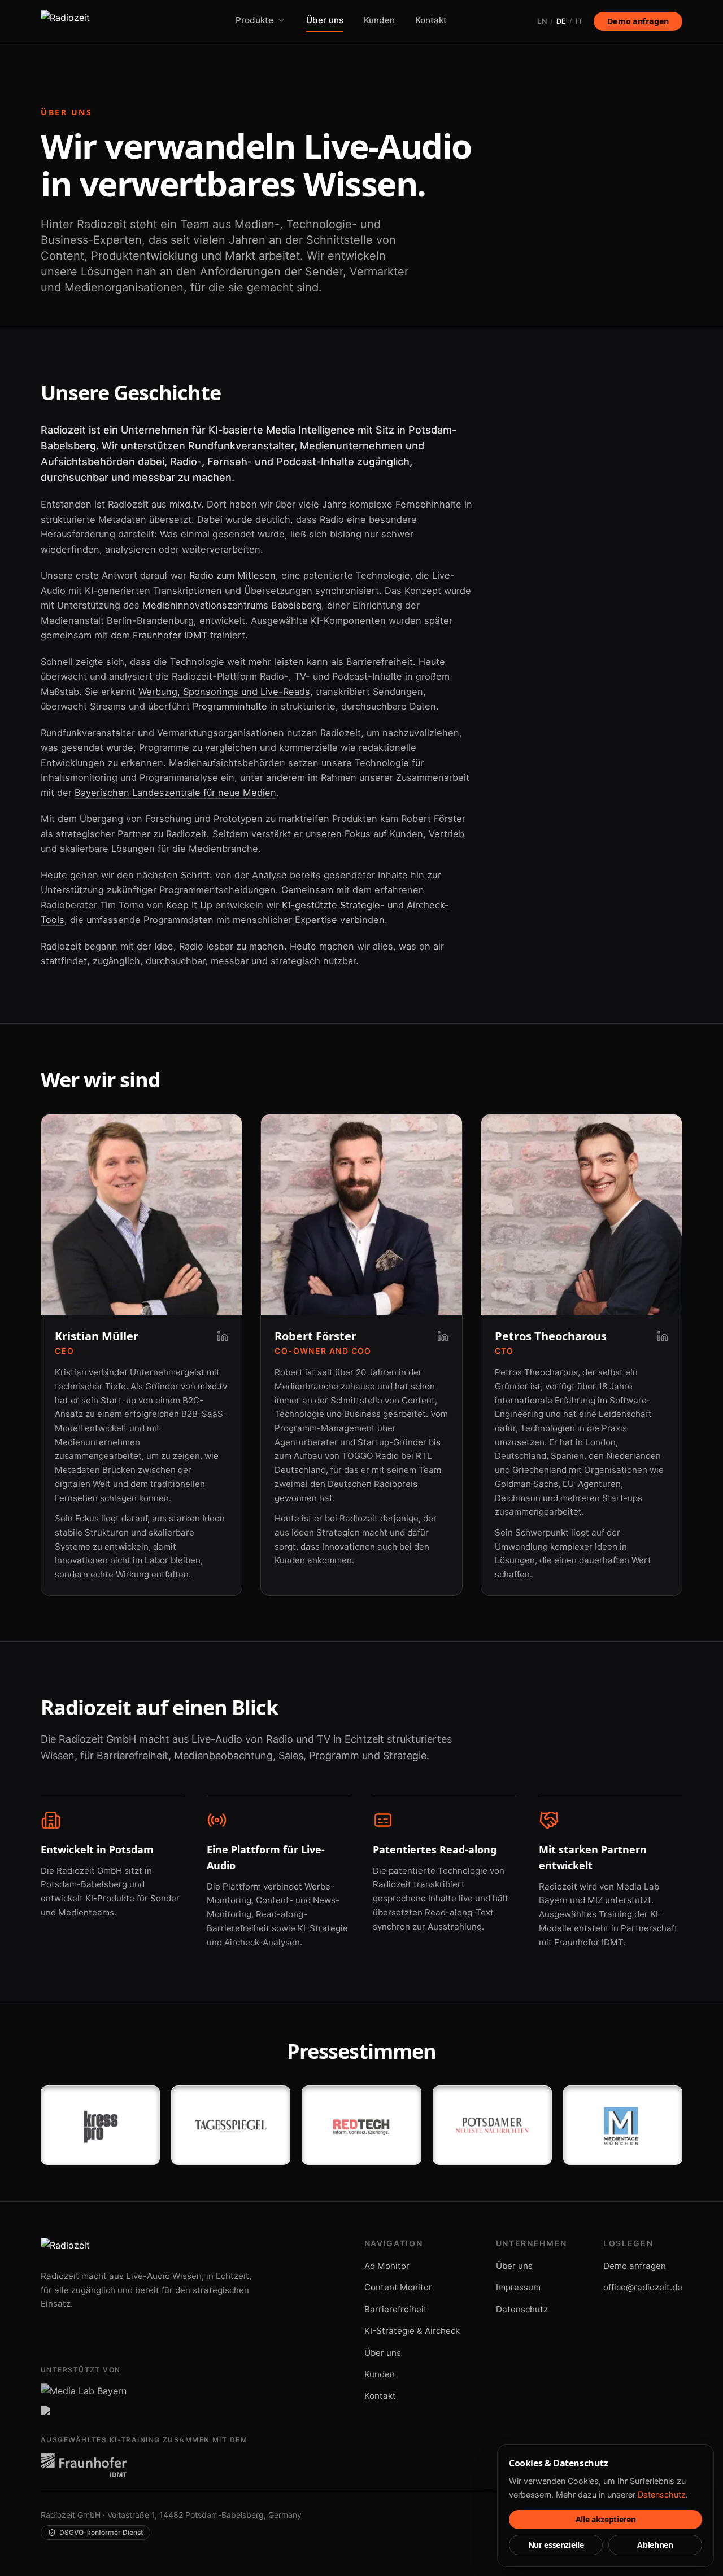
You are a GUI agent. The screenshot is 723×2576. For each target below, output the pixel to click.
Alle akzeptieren (606, 2519)
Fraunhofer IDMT (170, 635)
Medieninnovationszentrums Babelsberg (232, 605)
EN (542, 21)
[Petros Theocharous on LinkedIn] (663, 1336)
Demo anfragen (638, 21)
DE (561, 21)
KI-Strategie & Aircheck (412, 2331)
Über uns (325, 20)
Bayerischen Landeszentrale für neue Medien (175, 793)
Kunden (379, 20)
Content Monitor (398, 2287)
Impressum (518, 2287)
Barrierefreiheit (396, 2309)
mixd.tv (185, 504)
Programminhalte (230, 706)
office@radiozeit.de (643, 2287)
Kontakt (431, 20)
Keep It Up (189, 905)
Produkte (254, 20)
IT (579, 21)
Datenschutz (522, 2309)
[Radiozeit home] (93, 21)
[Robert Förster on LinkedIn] (443, 1336)
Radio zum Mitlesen (232, 575)
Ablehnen (655, 2545)
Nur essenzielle (556, 2545)
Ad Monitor (387, 2266)
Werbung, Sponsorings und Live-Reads (224, 692)
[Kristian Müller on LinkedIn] (223, 1336)
